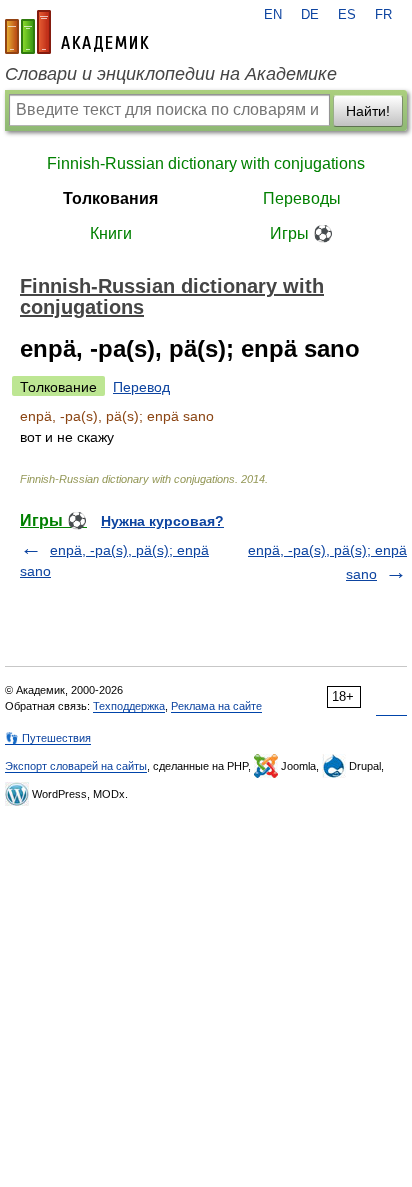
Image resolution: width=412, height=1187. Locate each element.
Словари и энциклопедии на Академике (171, 74)
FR (383, 15)
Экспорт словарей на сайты (76, 766)
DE (310, 15)
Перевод (141, 387)
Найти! (368, 111)
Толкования (110, 198)
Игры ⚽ (301, 233)
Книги (111, 233)
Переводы (302, 198)
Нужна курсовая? (162, 521)
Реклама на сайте (216, 706)
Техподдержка (129, 706)
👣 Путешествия (48, 738)
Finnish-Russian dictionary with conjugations (206, 163)
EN (273, 15)
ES (347, 15)
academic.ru (77, 32)
